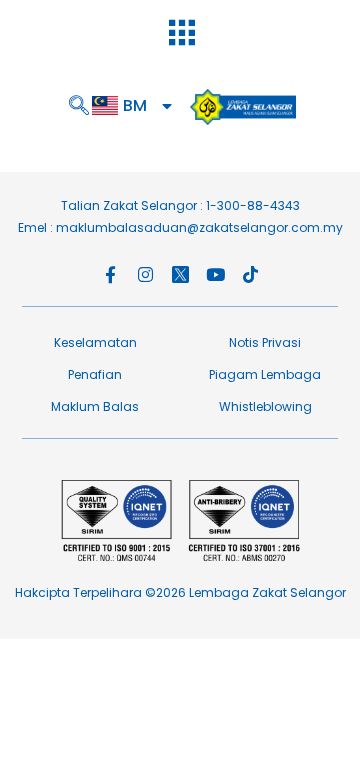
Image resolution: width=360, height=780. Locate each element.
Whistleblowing (265, 406)
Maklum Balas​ (95, 406)
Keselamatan (95, 342)
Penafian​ (95, 374)
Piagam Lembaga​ (265, 374)
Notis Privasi (265, 342)
